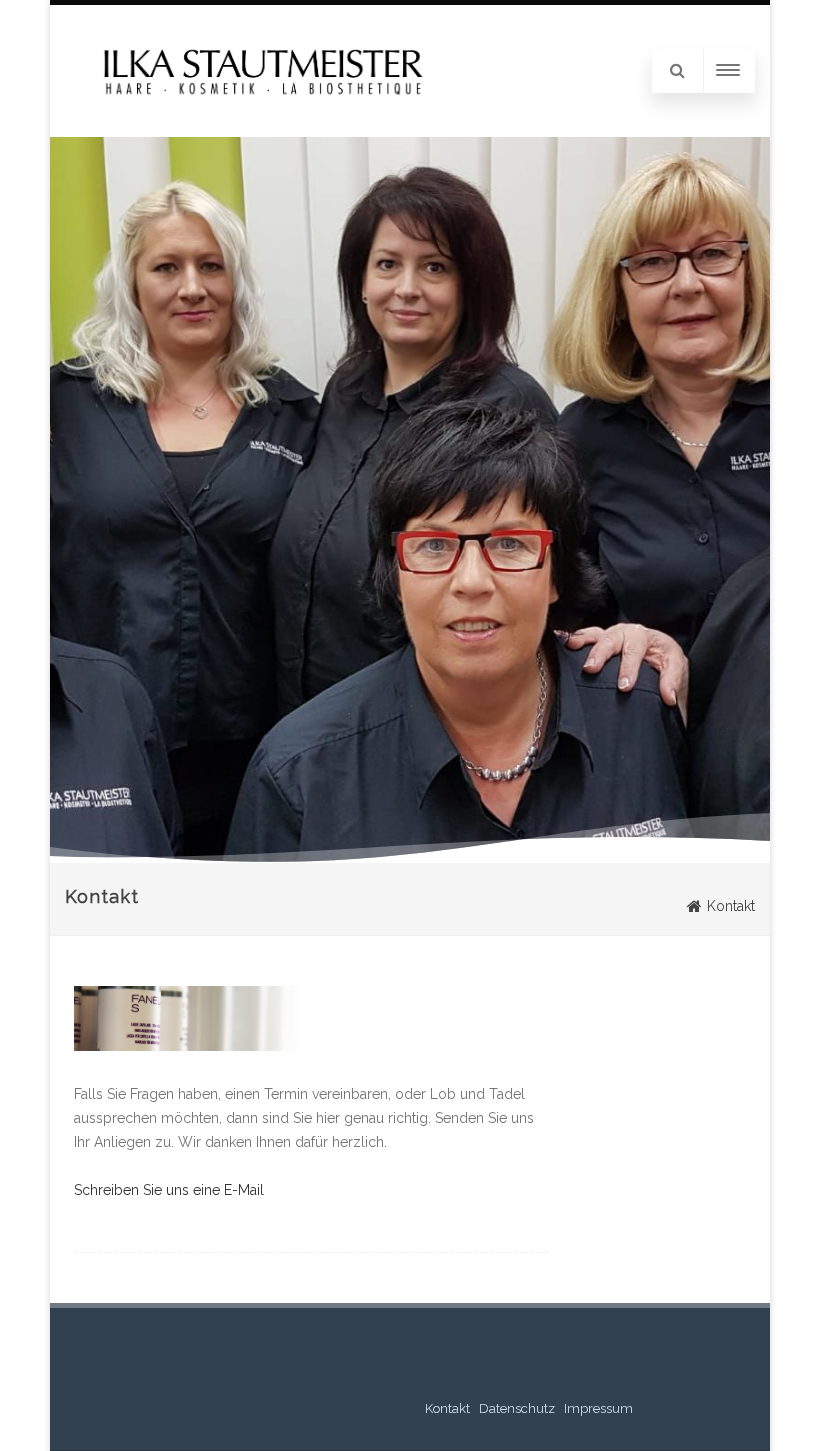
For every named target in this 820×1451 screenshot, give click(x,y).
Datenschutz (517, 1408)
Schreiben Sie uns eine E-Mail (169, 1190)
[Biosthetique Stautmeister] (258, 106)
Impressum (598, 1408)
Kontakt (447, 1408)
